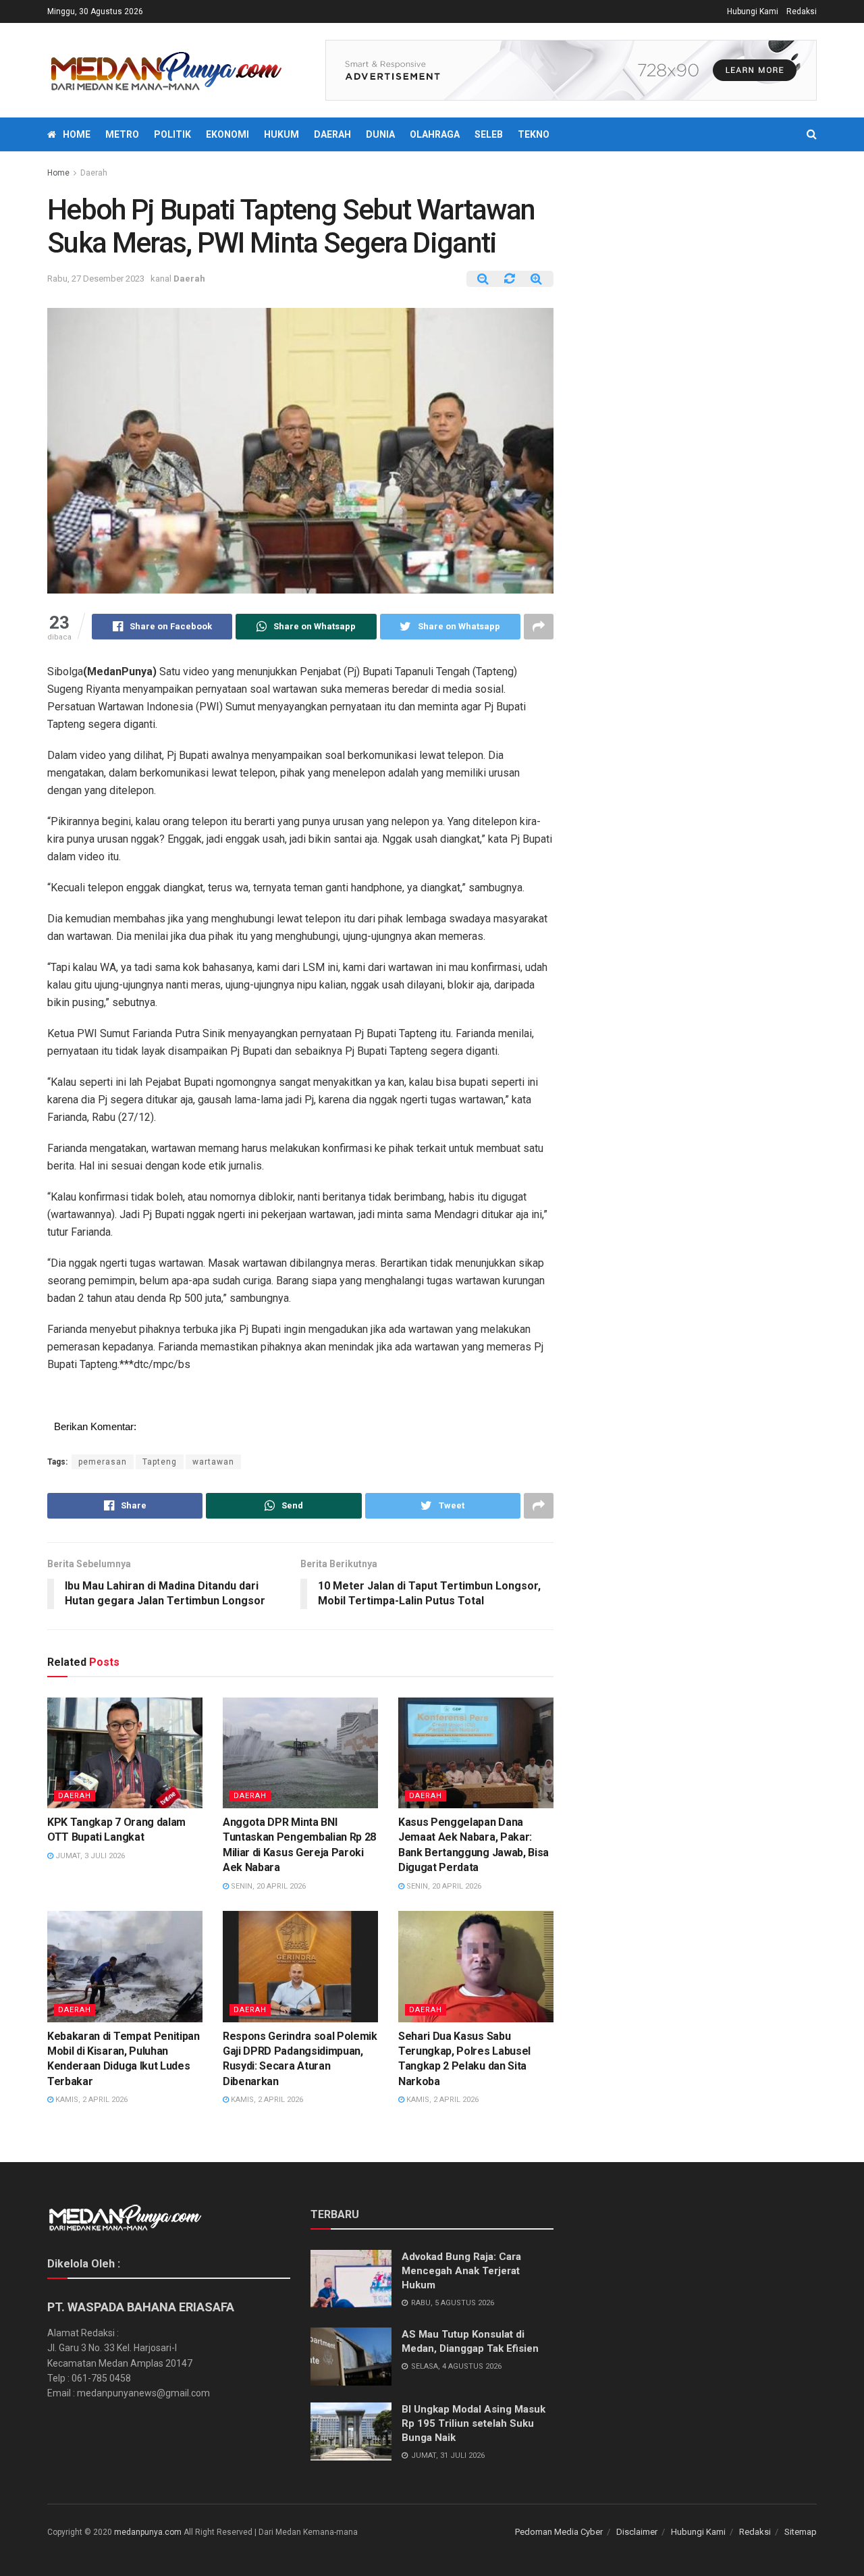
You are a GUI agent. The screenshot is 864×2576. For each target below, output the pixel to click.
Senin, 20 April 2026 (267, 1886)
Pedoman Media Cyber (559, 2532)
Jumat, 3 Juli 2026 (89, 1856)
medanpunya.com (148, 2532)
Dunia (380, 134)
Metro (122, 134)
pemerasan (103, 1462)
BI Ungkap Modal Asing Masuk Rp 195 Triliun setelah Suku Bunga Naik (474, 2423)
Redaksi (802, 11)
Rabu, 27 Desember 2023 (96, 279)
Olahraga (435, 134)
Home (77, 134)
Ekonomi (227, 134)
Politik (172, 134)
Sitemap (801, 2532)
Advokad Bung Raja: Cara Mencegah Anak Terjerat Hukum (461, 2271)
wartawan (213, 1462)
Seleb (489, 134)
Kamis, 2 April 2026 (90, 2100)
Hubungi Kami (753, 11)
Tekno (534, 134)
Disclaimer (637, 2532)
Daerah (332, 134)
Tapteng (160, 1462)
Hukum (281, 134)
